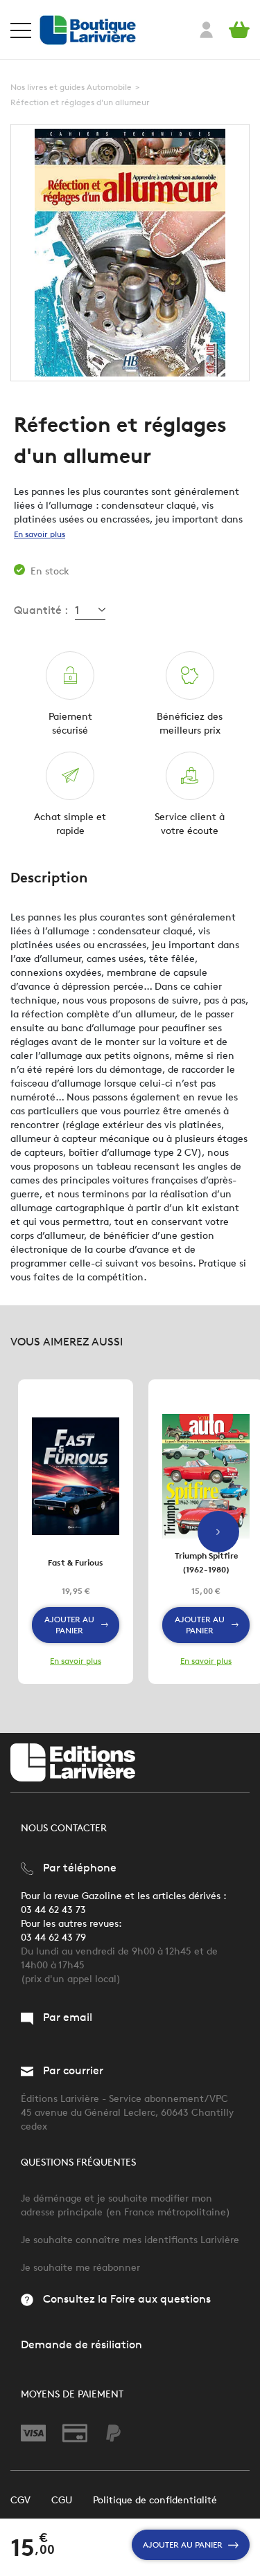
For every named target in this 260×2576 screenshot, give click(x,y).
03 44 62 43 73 (53, 1910)
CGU (62, 2500)
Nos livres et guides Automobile (71, 87)
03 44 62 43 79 (53, 1938)
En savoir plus (40, 534)
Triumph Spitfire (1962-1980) (206, 1562)
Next (218, 1532)
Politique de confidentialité (155, 2500)
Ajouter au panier (183, 2545)
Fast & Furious (76, 1562)
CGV (20, 2500)
